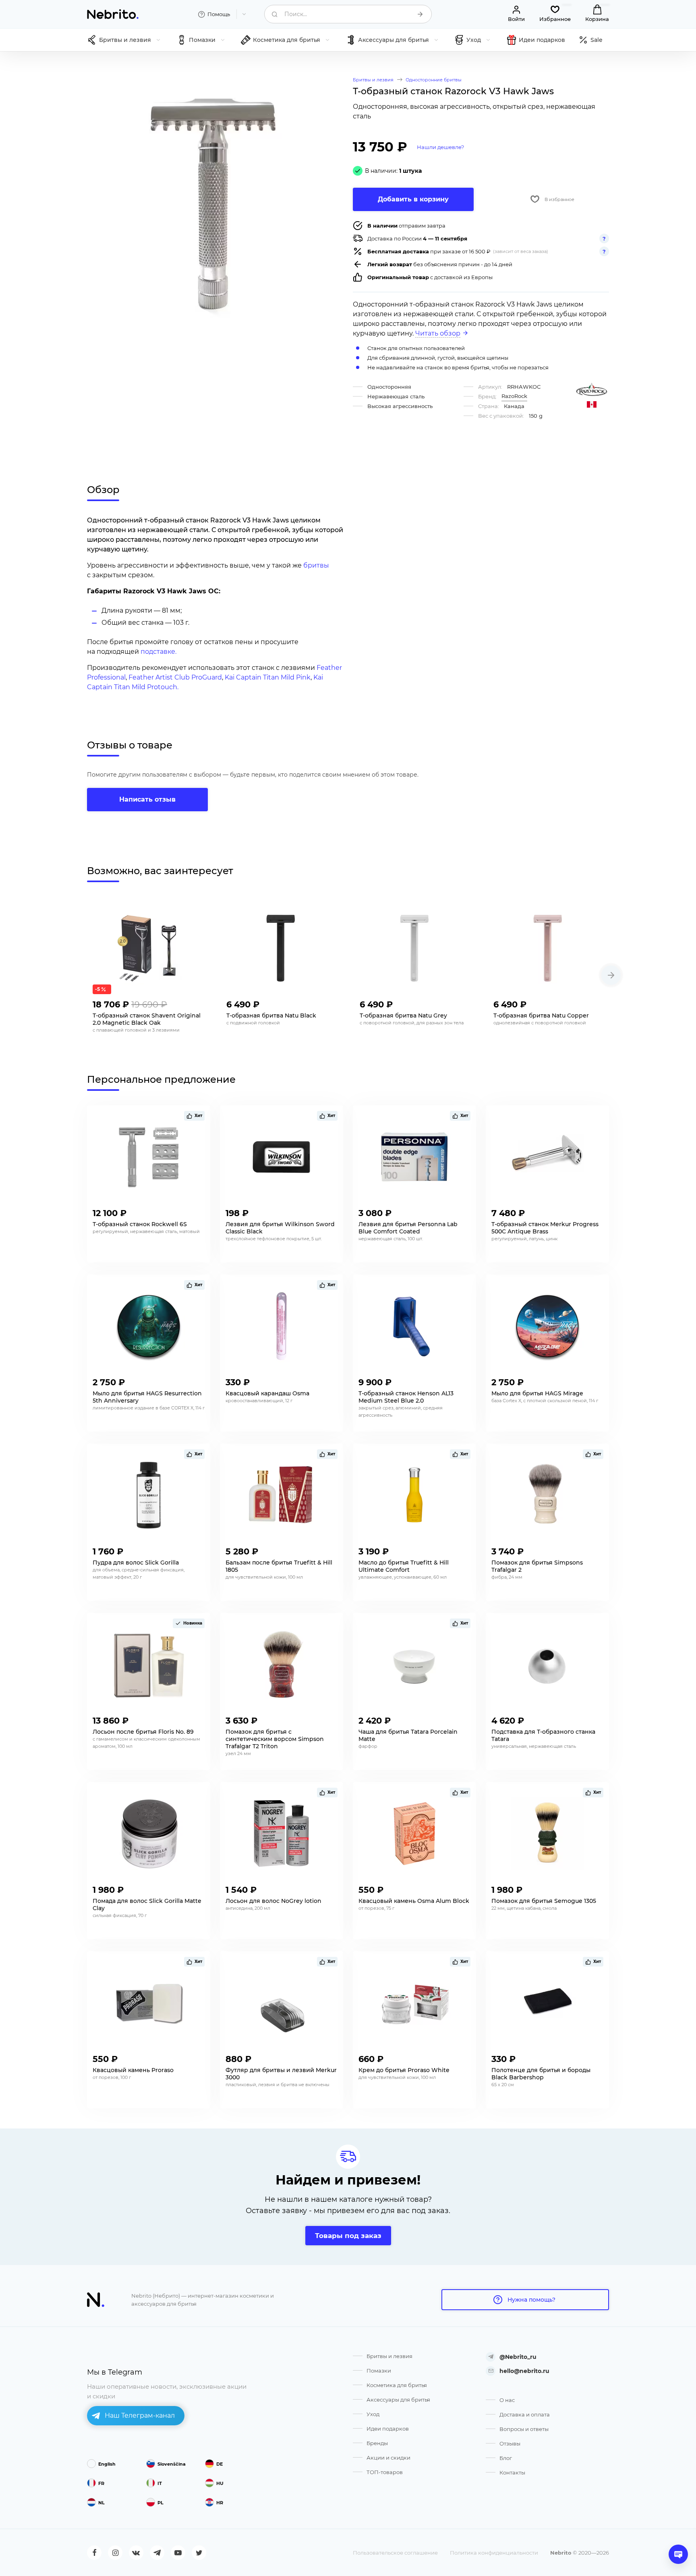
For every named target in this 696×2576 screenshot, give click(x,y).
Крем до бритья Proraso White (404, 2070)
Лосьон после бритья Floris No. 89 (143, 1732)
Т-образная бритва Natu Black (271, 1015)
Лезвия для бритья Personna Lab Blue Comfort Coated (408, 1228)
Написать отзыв (147, 799)
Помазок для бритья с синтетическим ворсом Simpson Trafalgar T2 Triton (275, 1739)
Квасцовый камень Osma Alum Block (414, 1901)
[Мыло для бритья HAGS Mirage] (547, 1326)
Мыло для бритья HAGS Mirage (537, 1393)
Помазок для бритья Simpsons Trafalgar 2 (537, 1566)
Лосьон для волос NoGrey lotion (273, 1901)
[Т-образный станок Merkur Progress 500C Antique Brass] (547, 1157)
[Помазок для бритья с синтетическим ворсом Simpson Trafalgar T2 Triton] (282, 1664)
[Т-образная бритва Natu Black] (282, 948)
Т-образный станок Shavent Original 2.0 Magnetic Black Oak (147, 1019)
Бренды (377, 2443)
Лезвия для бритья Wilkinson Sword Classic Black (280, 1228)
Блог (506, 2458)
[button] (611, 975)
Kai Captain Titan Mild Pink (268, 677)
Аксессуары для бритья (398, 2400)
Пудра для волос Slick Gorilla (136, 1563)
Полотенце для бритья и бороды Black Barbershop (541, 2074)
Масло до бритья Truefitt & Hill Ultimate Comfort (404, 1566)
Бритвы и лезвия (389, 2356)
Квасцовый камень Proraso (133, 2070)
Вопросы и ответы (524, 2429)
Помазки (379, 2371)
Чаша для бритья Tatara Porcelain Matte (408, 1735)
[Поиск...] (420, 14)
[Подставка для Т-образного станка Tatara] (547, 1664)
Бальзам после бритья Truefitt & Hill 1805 (279, 1566)
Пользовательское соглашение (395, 2553)
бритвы (316, 565)
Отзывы (510, 2443)
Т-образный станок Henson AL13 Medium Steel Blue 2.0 (406, 1397)
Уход (373, 2414)
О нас (507, 2400)
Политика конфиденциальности (494, 2553)
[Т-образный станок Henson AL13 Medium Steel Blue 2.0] (414, 1326)
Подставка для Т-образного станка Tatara (543, 1735)
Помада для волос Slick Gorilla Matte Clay (147, 1905)
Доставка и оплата (525, 2414)
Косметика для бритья (397, 2385)
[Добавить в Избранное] (197, 1002)
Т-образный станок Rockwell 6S (140, 1224)
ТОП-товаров (385, 2472)
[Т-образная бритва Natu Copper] (549, 948)
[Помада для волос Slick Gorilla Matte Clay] (149, 1834)
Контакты (512, 2472)
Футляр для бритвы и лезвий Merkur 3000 (281, 2074)
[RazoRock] (592, 389)
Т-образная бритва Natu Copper (541, 1015)
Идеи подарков (388, 2429)
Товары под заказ (348, 2236)
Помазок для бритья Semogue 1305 (544, 1901)
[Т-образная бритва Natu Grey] (415, 948)
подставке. (158, 652)
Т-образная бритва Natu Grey (403, 1015)
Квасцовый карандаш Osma (267, 1393)
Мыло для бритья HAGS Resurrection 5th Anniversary (147, 1397)
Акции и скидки (388, 2458)
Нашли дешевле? (440, 147)
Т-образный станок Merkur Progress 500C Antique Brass (545, 1228)
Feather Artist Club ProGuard (175, 677)
